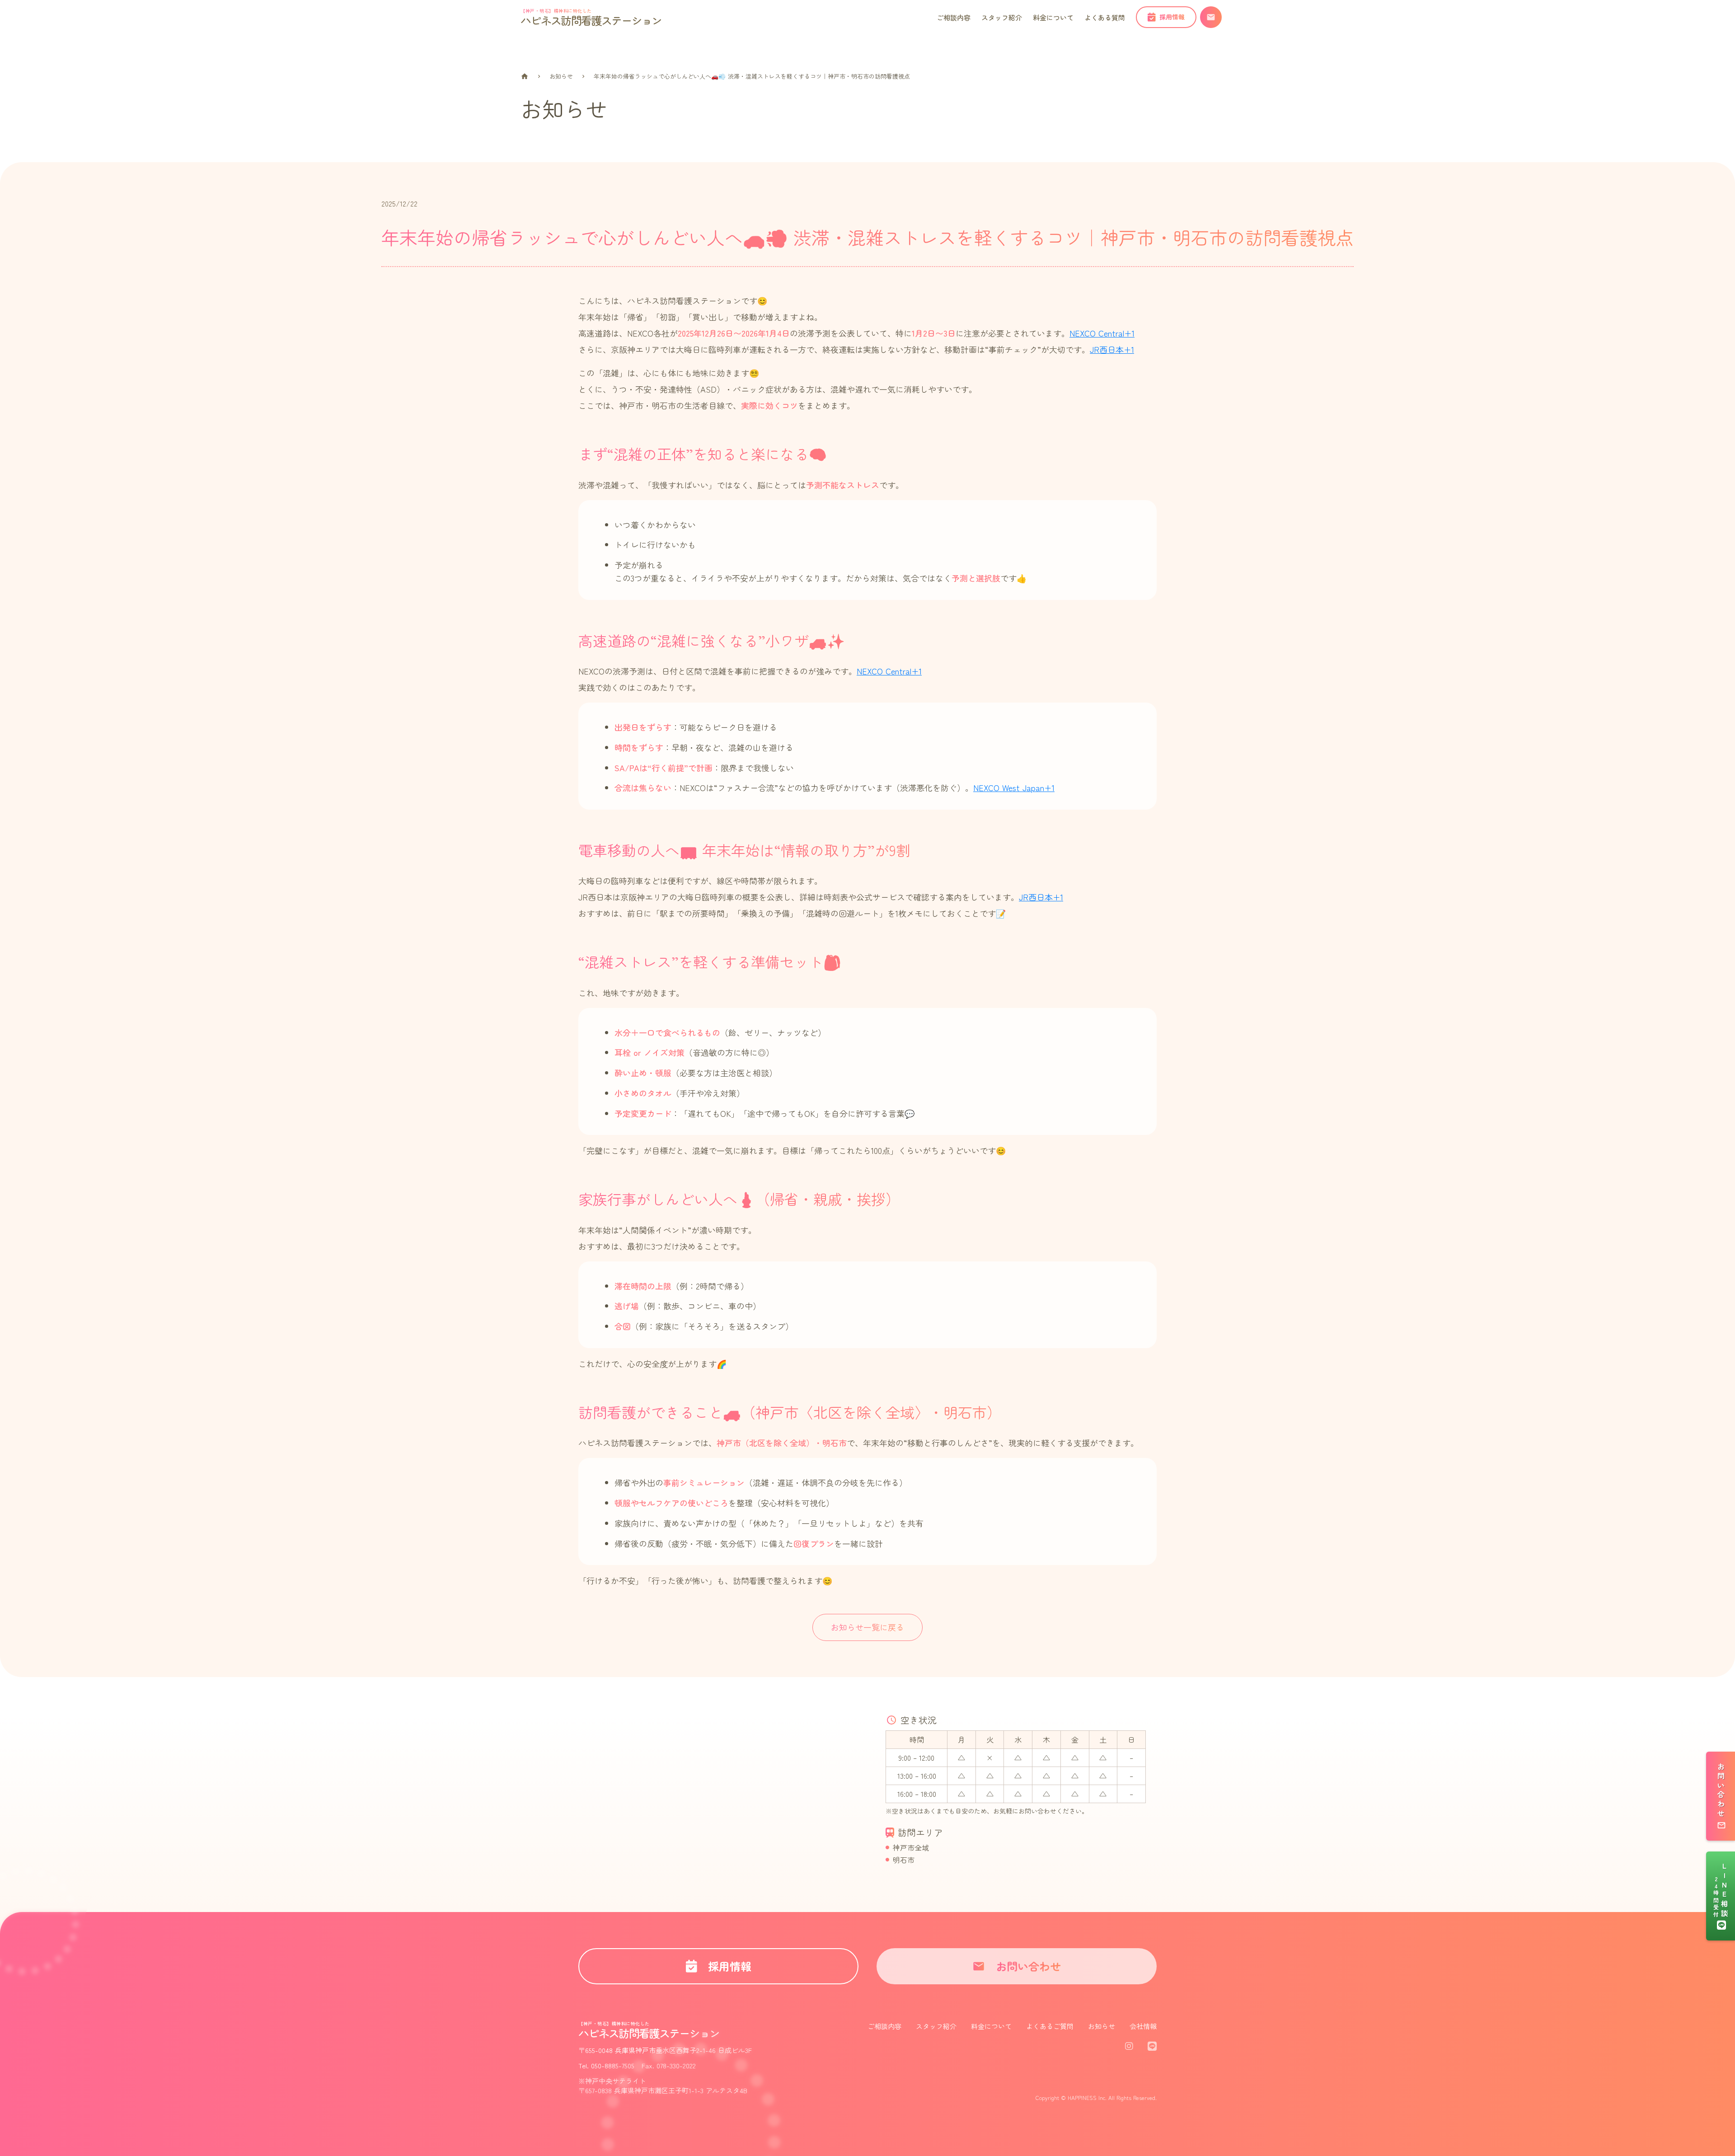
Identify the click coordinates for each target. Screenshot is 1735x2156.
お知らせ (561, 76)
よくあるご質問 (1050, 2026)
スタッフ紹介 (936, 2026)
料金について (991, 2026)
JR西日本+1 (1112, 349)
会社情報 (1143, 2026)
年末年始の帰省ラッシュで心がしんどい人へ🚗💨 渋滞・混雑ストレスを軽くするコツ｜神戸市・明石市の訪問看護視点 (752, 76)
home (525, 76)
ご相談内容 (884, 2026)
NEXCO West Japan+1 (1014, 787)
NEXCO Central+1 (1102, 333)
